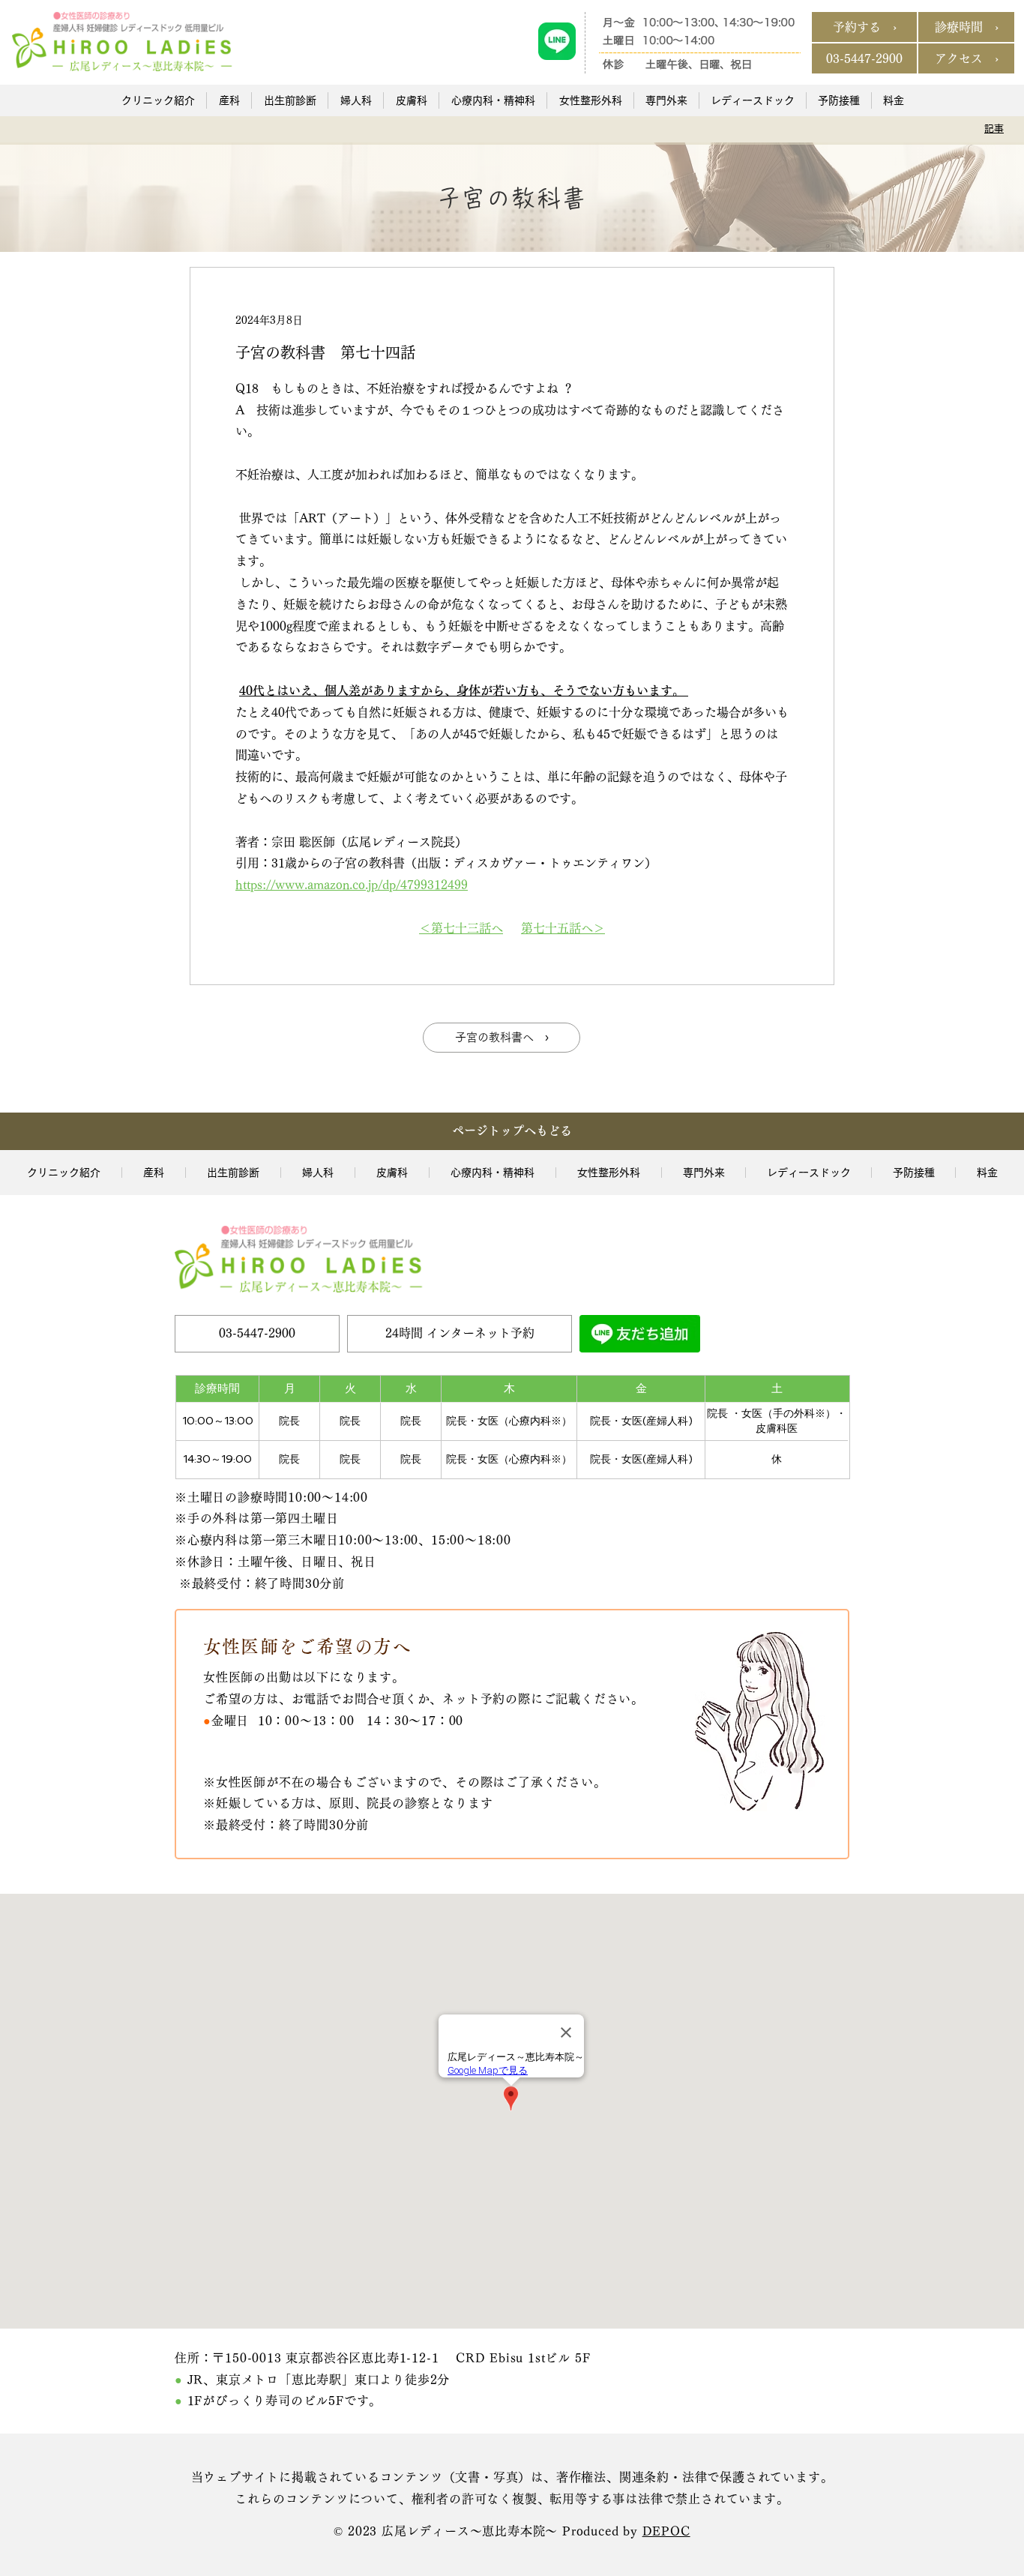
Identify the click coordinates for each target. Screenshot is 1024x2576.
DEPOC (666, 2531)
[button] (158, 100)
